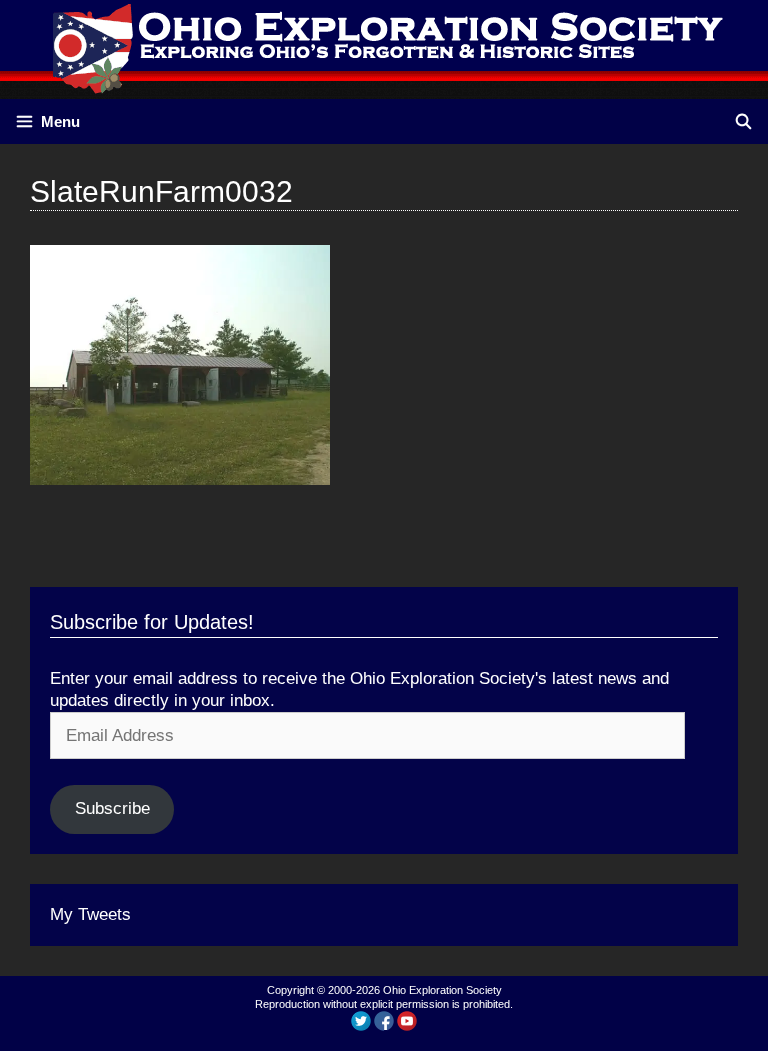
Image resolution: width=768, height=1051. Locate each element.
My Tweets (90, 914)
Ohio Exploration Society (442, 990)
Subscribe (112, 808)
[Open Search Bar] (743, 121)
